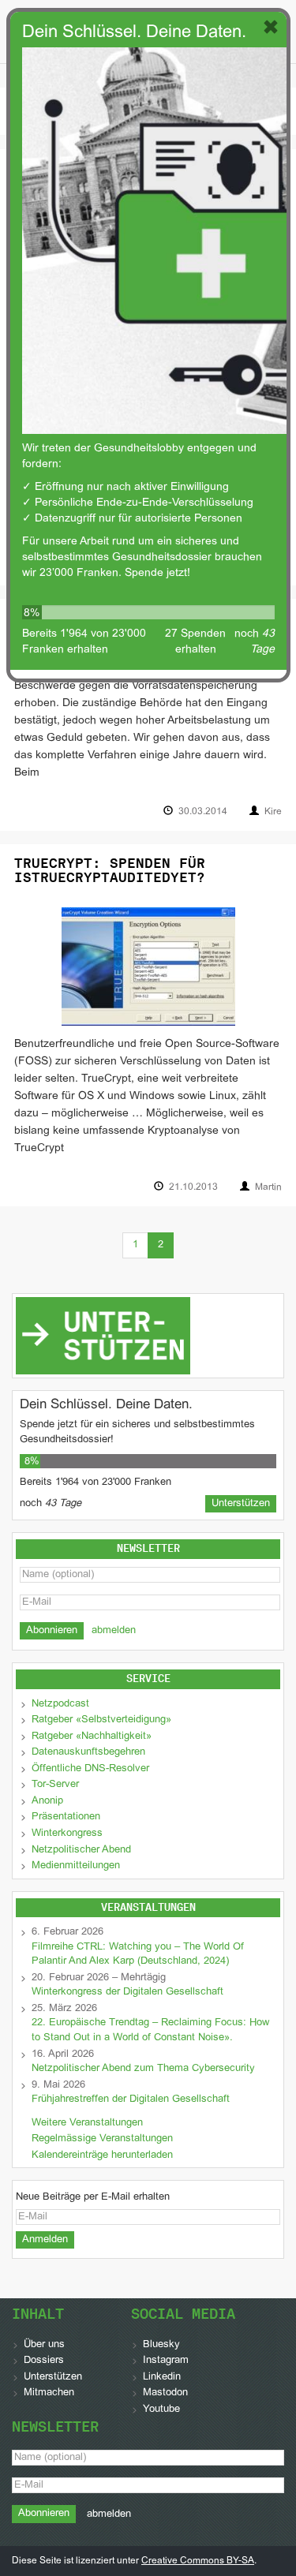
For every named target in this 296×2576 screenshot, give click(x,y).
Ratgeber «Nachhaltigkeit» (92, 1737)
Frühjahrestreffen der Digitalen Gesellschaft (131, 2099)
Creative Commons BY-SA (198, 2561)
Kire (273, 812)
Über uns (44, 2345)
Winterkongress (67, 1834)
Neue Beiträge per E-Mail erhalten (93, 2197)
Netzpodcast (60, 1704)
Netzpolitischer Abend (81, 1850)
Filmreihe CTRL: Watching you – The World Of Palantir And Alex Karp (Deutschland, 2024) (138, 1955)
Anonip (47, 1801)
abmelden (114, 1631)
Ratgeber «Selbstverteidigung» (101, 1720)
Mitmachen (49, 2393)
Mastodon (165, 2393)
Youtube (161, 2410)
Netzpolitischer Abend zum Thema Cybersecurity (143, 2069)
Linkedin (162, 2377)
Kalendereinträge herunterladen (102, 2155)
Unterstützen (53, 2377)
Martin (268, 1187)
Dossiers (44, 2361)
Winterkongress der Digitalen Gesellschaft (127, 1992)
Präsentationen (66, 1817)
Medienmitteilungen (76, 1866)
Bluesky (161, 2345)
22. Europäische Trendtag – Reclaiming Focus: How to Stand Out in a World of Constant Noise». (150, 2030)
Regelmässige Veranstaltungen (102, 2139)
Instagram (166, 2361)
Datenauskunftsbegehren (88, 1752)
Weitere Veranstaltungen (87, 2123)
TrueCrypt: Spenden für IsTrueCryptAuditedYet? (110, 871)
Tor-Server (55, 1785)
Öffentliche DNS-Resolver (90, 1769)
